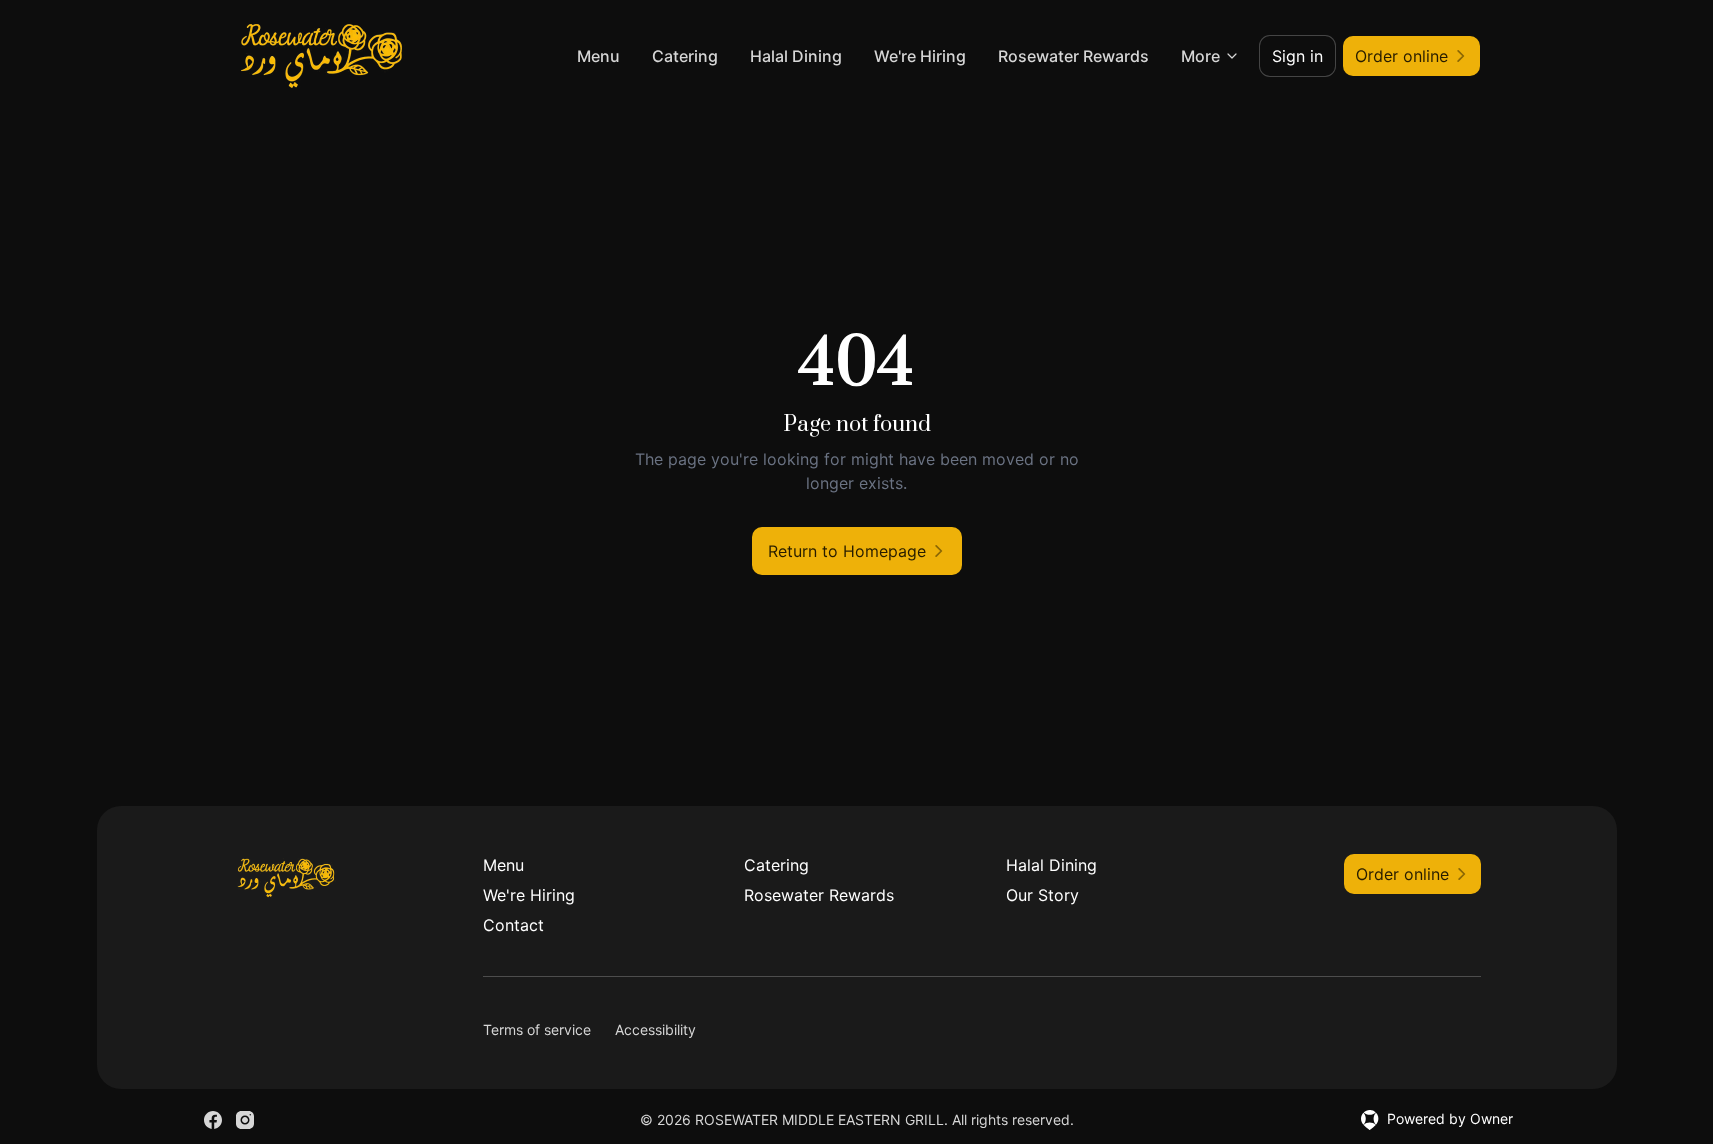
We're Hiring (920, 56)
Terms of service (537, 1029)
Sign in (1297, 56)
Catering (685, 56)
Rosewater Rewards (1073, 56)
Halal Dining (796, 56)
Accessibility (655, 1029)
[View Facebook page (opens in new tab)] (213, 1120)
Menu (598, 56)
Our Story (1042, 895)
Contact (513, 925)
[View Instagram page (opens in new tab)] (245, 1120)
